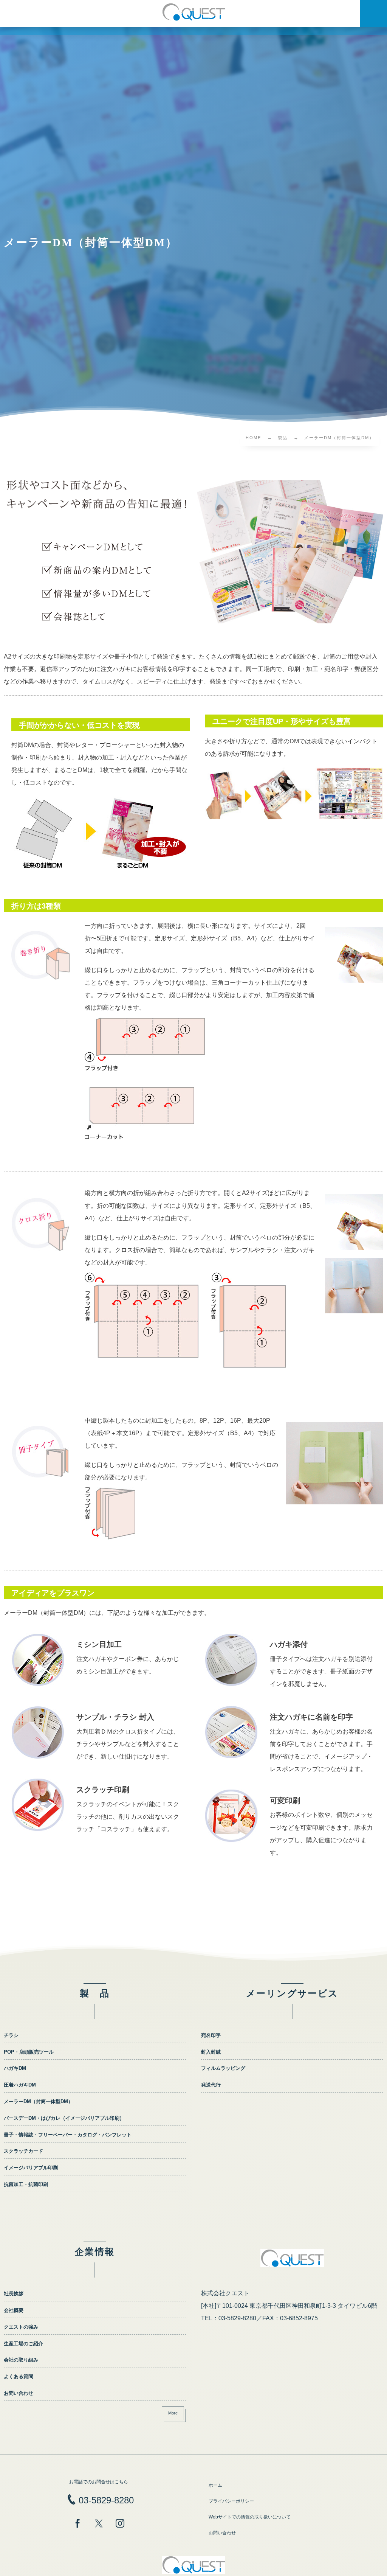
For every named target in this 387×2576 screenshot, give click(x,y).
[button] (373, 14)
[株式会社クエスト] (193, 12)
